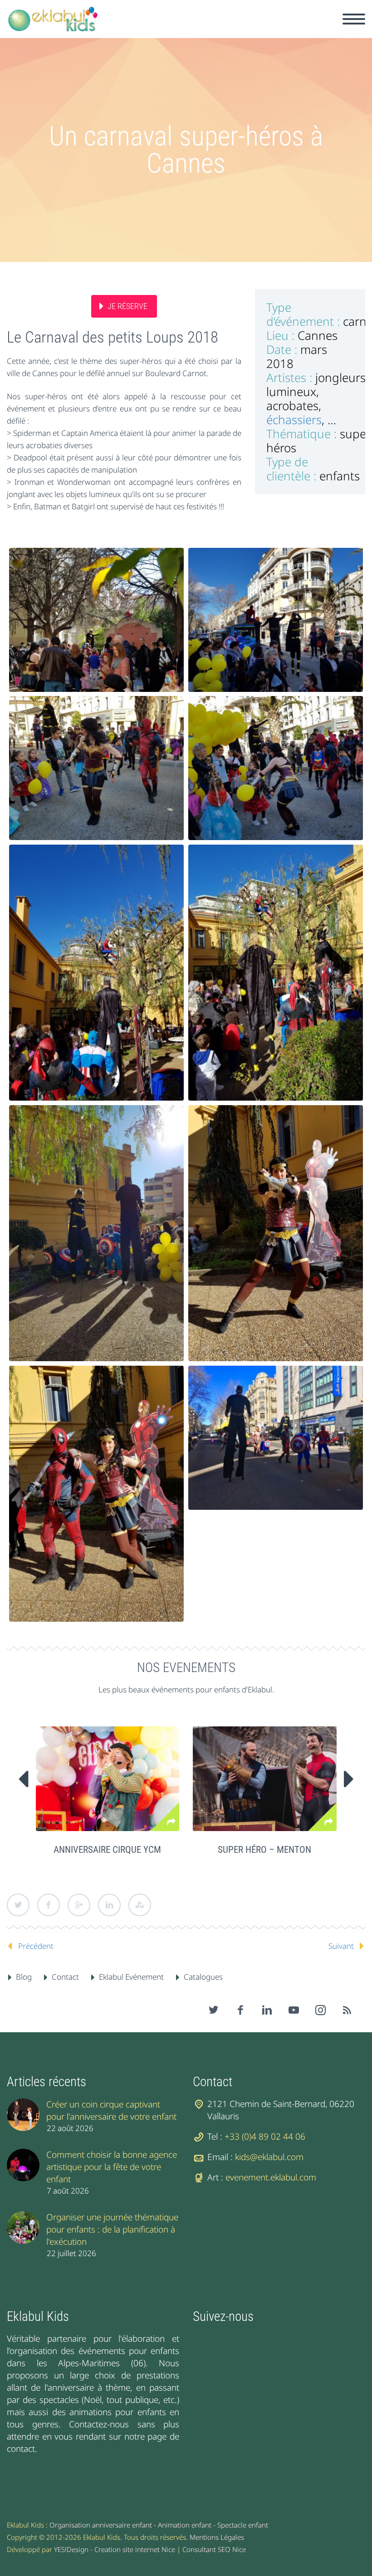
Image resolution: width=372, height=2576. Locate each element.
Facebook (49, 1905)
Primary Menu (354, 19)
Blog (24, 1977)
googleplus (294, 2010)
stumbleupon (320, 2010)
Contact (65, 1977)
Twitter (18, 1905)
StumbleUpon (140, 1905)
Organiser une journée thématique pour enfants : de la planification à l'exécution (112, 2229)
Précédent (36, 1946)
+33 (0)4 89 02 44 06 (265, 2136)
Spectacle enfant (243, 2525)
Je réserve (127, 306)
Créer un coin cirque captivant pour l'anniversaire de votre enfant (111, 2110)
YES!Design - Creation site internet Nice (115, 2549)
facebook (240, 2010)
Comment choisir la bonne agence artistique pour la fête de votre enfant (112, 2167)
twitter (213, 2010)
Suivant (341, 1946)
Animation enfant (185, 2525)
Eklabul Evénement (131, 1977)
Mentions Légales (217, 2537)
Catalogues (203, 1977)
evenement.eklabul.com (271, 2177)
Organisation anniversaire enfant (101, 2525)
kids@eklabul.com (269, 2157)
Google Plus (79, 1905)
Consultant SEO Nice (214, 2549)
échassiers (294, 420)
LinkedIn (109, 1905)
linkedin (267, 2010)
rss (347, 2010)
